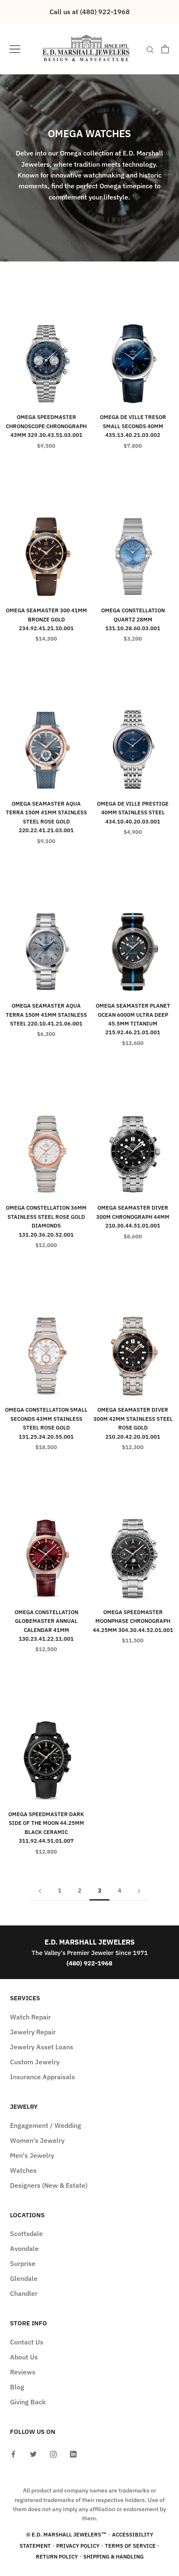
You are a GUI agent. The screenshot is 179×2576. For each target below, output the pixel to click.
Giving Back (28, 2402)
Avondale (24, 2248)
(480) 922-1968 (89, 1963)
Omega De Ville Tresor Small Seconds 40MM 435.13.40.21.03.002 (133, 426)
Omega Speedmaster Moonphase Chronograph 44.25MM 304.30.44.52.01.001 (133, 1621)
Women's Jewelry (37, 2140)
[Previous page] (40, 1891)
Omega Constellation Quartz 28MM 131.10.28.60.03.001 (133, 619)
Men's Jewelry (32, 2155)
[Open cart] (165, 49)
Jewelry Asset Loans (42, 2047)
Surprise (23, 2263)
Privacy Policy (78, 2546)
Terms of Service (130, 2546)
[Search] (150, 49)
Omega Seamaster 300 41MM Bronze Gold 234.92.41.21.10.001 (46, 619)
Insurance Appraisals (42, 2077)
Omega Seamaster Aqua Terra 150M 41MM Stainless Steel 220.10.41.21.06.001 (46, 1015)
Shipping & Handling (113, 2557)
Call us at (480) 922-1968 (90, 12)
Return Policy (57, 2557)
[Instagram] (53, 2453)
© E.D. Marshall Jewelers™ (66, 2535)
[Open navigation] (15, 49)
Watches (23, 2170)
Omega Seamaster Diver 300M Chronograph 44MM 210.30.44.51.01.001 (133, 1217)
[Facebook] (13, 2453)
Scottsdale (26, 2233)
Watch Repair (30, 2017)
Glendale (24, 2278)
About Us (24, 2357)
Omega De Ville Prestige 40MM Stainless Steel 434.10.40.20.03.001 (133, 813)
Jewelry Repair (33, 2032)
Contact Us (27, 2342)
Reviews (23, 2372)
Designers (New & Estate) (49, 2185)
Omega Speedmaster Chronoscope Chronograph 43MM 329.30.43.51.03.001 (46, 426)
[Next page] (139, 1891)
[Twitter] (33, 2453)
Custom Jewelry (35, 2062)
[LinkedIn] (73, 2453)
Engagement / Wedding (46, 2125)
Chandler (24, 2293)
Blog (17, 2387)
